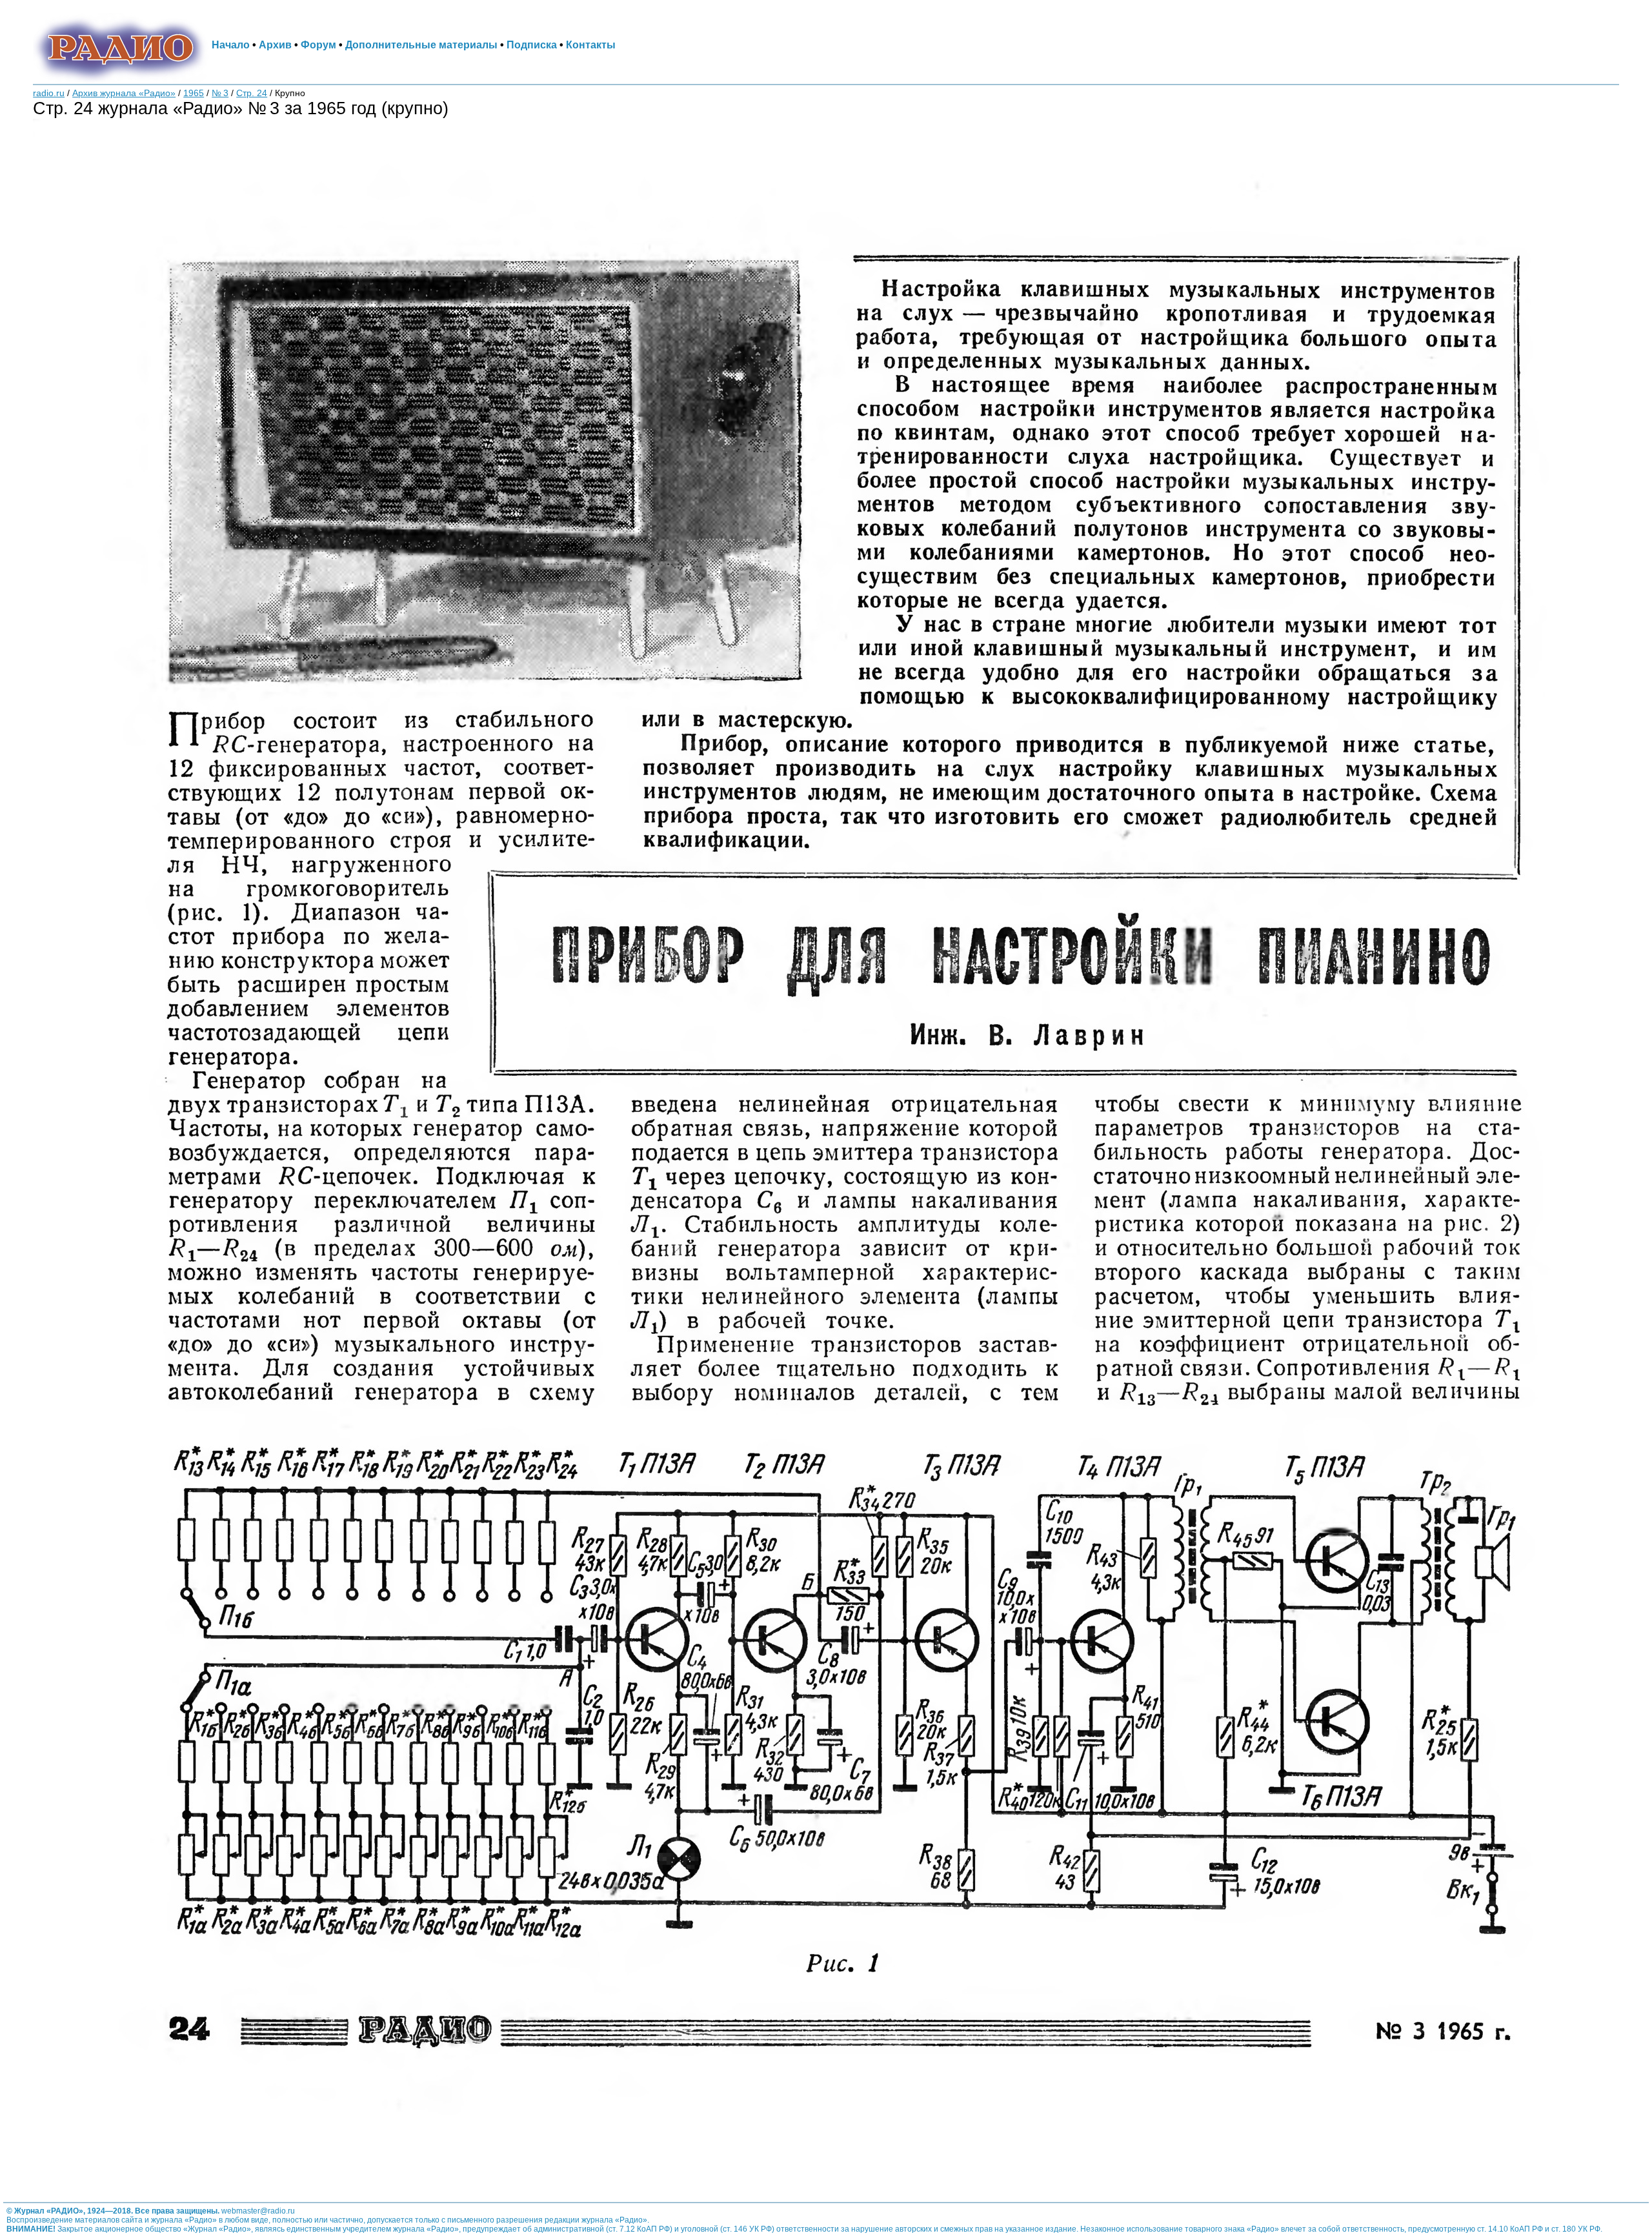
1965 (194, 93)
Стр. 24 (252, 93)
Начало (231, 45)
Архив (275, 45)
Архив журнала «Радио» (124, 93)
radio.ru (49, 93)
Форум (318, 45)
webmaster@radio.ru (258, 2211)
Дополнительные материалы (421, 45)
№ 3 (220, 93)
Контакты (591, 45)
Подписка (532, 45)
